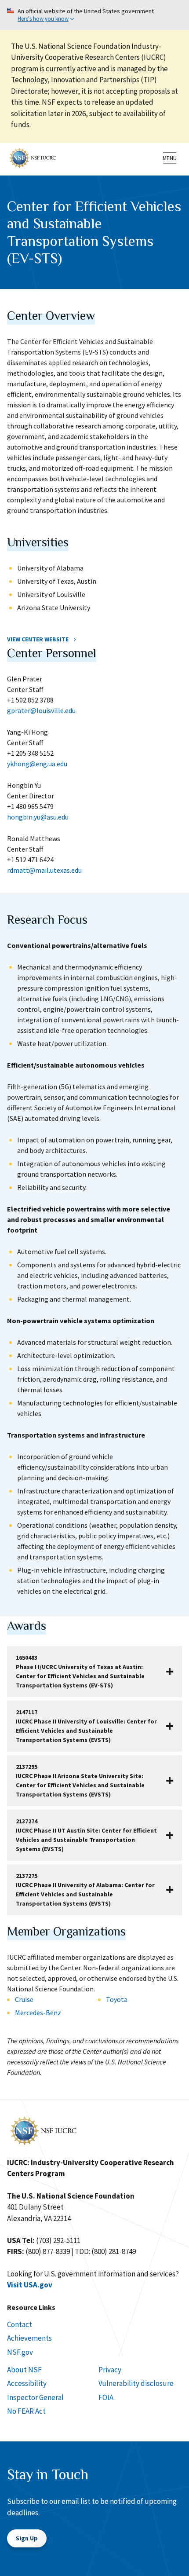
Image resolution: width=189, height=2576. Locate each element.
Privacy (110, 2370)
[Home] (33, 157)
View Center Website (38, 639)
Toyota (117, 1999)
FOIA (106, 2397)
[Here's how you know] (94, 15)
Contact (20, 2324)
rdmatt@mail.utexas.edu (44, 870)
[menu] (170, 158)
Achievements (29, 2338)
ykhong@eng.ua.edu (37, 764)
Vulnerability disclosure (136, 2383)
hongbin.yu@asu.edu (38, 817)
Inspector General (35, 2397)
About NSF (24, 2370)
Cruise (24, 1999)
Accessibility (27, 2383)
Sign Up (27, 2538)
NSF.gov (20, 2352)
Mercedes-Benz (38, 2012)
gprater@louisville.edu (41, 710)
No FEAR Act (26, 2411)
